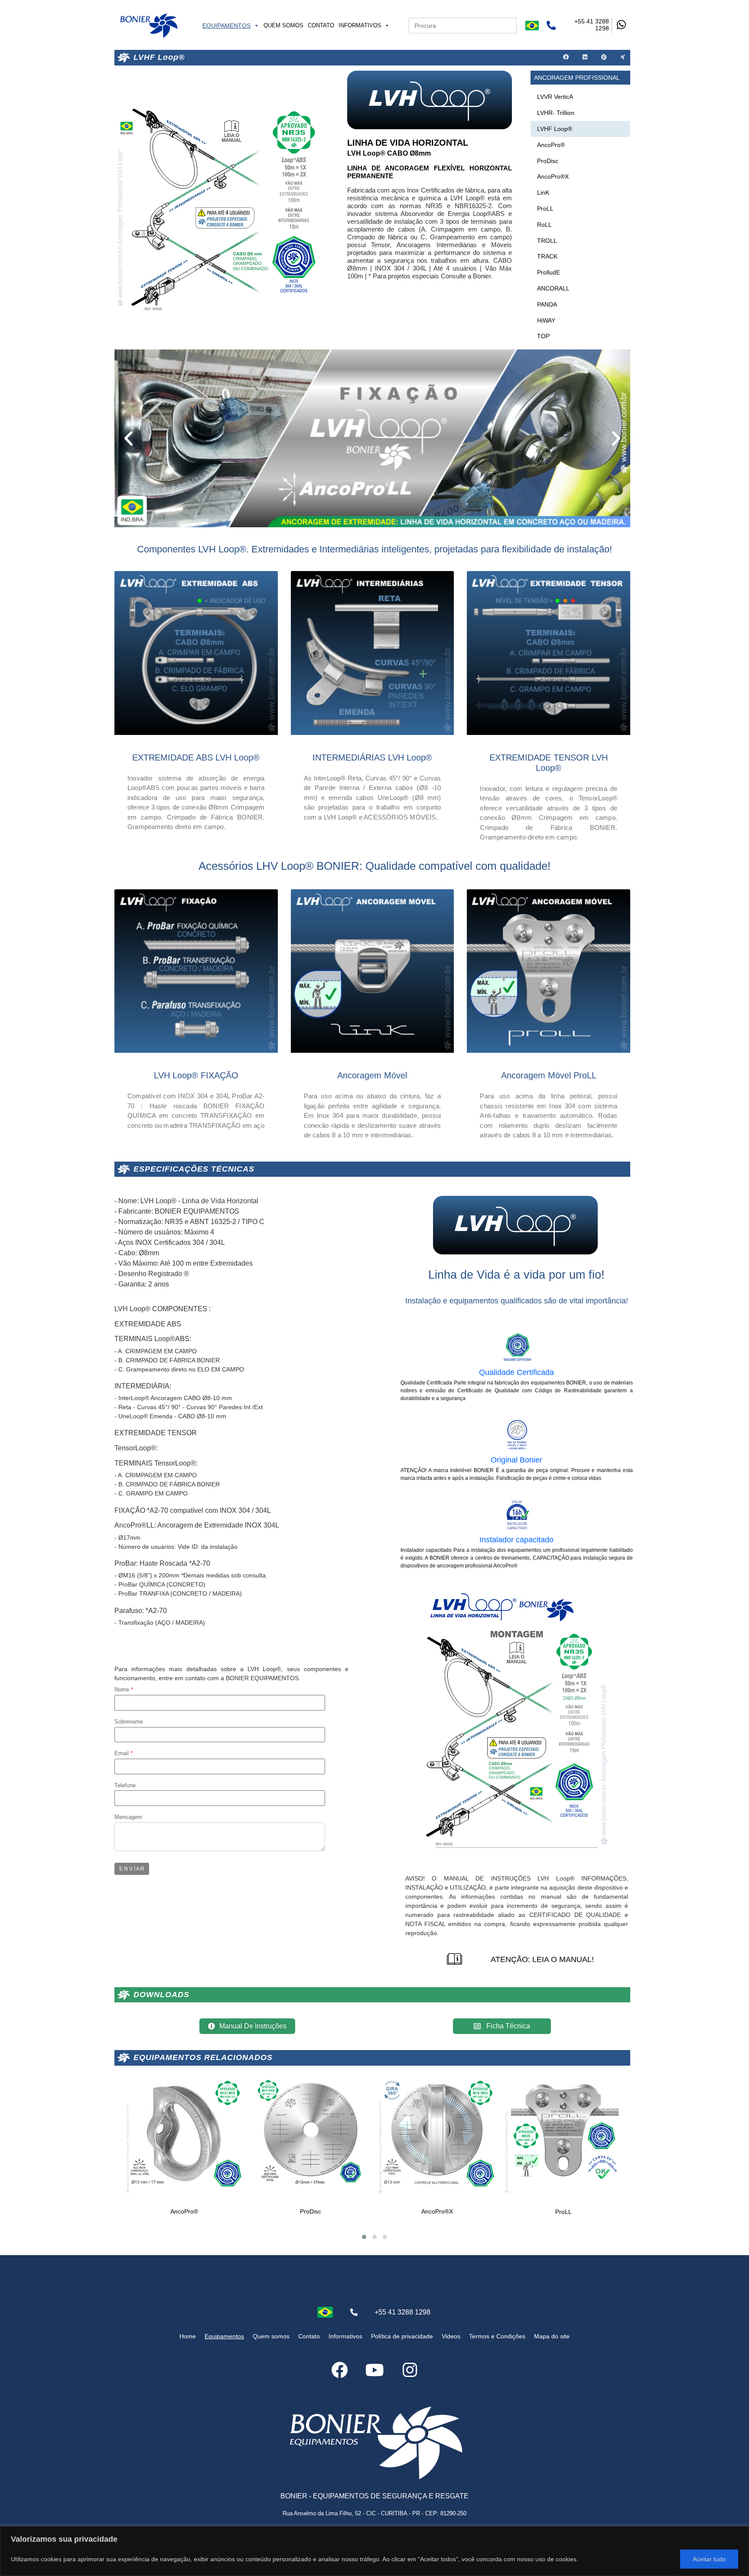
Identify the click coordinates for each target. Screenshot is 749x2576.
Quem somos (283, 25)
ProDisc (548, 161)
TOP (543, 336)
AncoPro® (551, 145)
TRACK (547, 256)
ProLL (545, 209)
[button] (566, 58)
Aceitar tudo (709, 2559)
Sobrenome (129, 1722)
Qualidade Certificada (516, 1372)
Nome (122, 1690)
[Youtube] (374, 2370)
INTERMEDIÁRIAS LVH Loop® (372, 757)
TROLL (547, 241)
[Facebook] (339, 2370)
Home (188, 2336)
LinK (543, 193)
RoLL (544, 225)
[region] (374, 2551)
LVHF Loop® (555, 129)
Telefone (125, 1786)
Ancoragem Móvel (372, 1075)
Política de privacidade (402, 2336)
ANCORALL (553, 288)
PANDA (547, 304)
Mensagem (128, 1817)
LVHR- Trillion (556, 113)
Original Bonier (516, 1460)
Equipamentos (226, 26)
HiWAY (546, 320)
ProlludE (549, 272)
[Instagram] (410, 2370)
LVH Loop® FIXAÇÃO (196, 1075)
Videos (451, 2336)
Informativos (360, 25)
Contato (321, 25)
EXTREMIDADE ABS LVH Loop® (196, 757)
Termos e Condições (497, 2336)
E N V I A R (132, 1869)
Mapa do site (552, 2336)
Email (122, 1754)
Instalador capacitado (516, 1540)
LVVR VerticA (555, 97)
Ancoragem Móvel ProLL (549, 1075)
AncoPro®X (553, 176)
